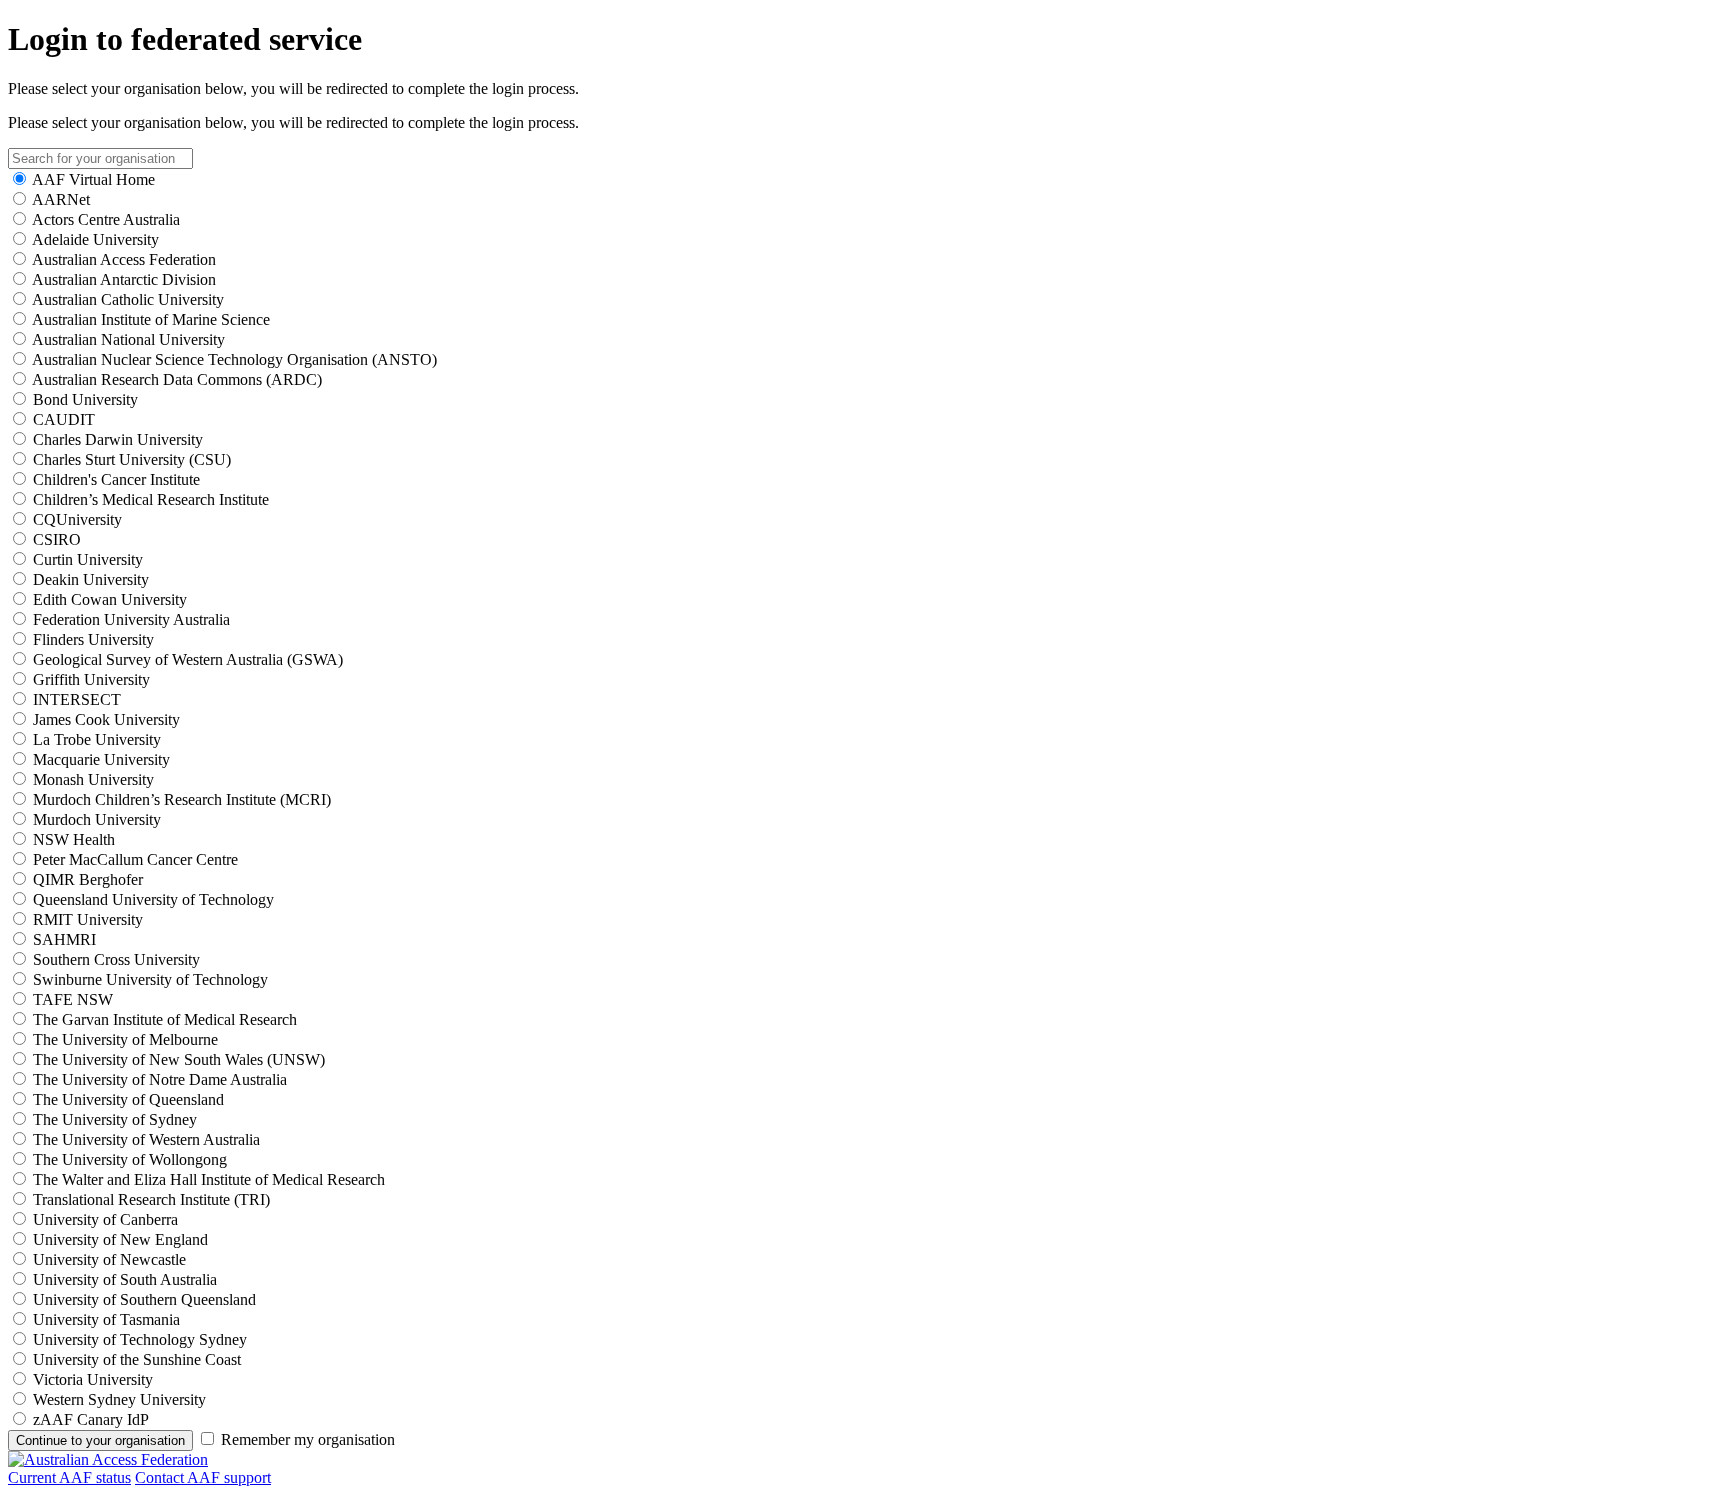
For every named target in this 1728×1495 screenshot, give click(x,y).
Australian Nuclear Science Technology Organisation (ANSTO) (234, 359)
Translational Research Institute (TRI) (151, 1199)
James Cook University (106, 719)
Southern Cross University (116, 959)
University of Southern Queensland (144, 1299)
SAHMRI (64, 939)
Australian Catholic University (128, 299)
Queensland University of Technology (153, 899)
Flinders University (93, 639)
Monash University (93, 779)
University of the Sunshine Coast (137, 1359)
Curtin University (88, 559)
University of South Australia (125, 1279)
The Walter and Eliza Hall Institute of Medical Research (209, 1179)
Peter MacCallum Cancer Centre (135, 859)
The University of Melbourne (125, 1039)
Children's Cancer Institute (116, 479)
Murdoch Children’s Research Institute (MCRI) (182, 799)
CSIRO (57, 539)
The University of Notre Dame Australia (160, 1079)
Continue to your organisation (100, 1440)
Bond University (85, 399)
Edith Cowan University (110, 599)
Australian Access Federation (124, 259)
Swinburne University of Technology (150, 979)
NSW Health (74, 839)
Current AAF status (69, 1477)
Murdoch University (97, 819)
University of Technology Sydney (140, 1339)
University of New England (120, 1239)
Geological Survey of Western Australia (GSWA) (188, 659)
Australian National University (128, 339)
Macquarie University (101, 759)
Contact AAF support (203, 1477)
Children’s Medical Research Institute (151, 499)
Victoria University (93, 1379)
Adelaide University (95, 239)
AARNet (61, 199)
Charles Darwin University (118, 439)
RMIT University (88, 919)
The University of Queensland (128, 1099)
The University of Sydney (115, 1119)
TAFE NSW (73, 999)
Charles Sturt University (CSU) (132, 459)
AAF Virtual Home (93, 179)
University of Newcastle (109, 1259)
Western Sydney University (119, 1399)
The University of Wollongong (130, 1159)
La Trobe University (97, 739)
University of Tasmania (106, 1319)
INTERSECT (77, 699)
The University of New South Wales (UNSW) (179, 1059)
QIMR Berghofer (88, 879)
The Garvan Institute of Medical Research (165, 1019)
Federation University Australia (131, 619)
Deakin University (91, 579)
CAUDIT (64, 419)
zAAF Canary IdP (91, 1419)
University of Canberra (105, 1219)
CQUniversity (77, 519)
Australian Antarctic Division (124, 279)
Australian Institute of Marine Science (151, 319)
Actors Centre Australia (106, 219)
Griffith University (91, 679)
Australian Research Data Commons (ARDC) (177, 379)
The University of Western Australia (146, 1139)
